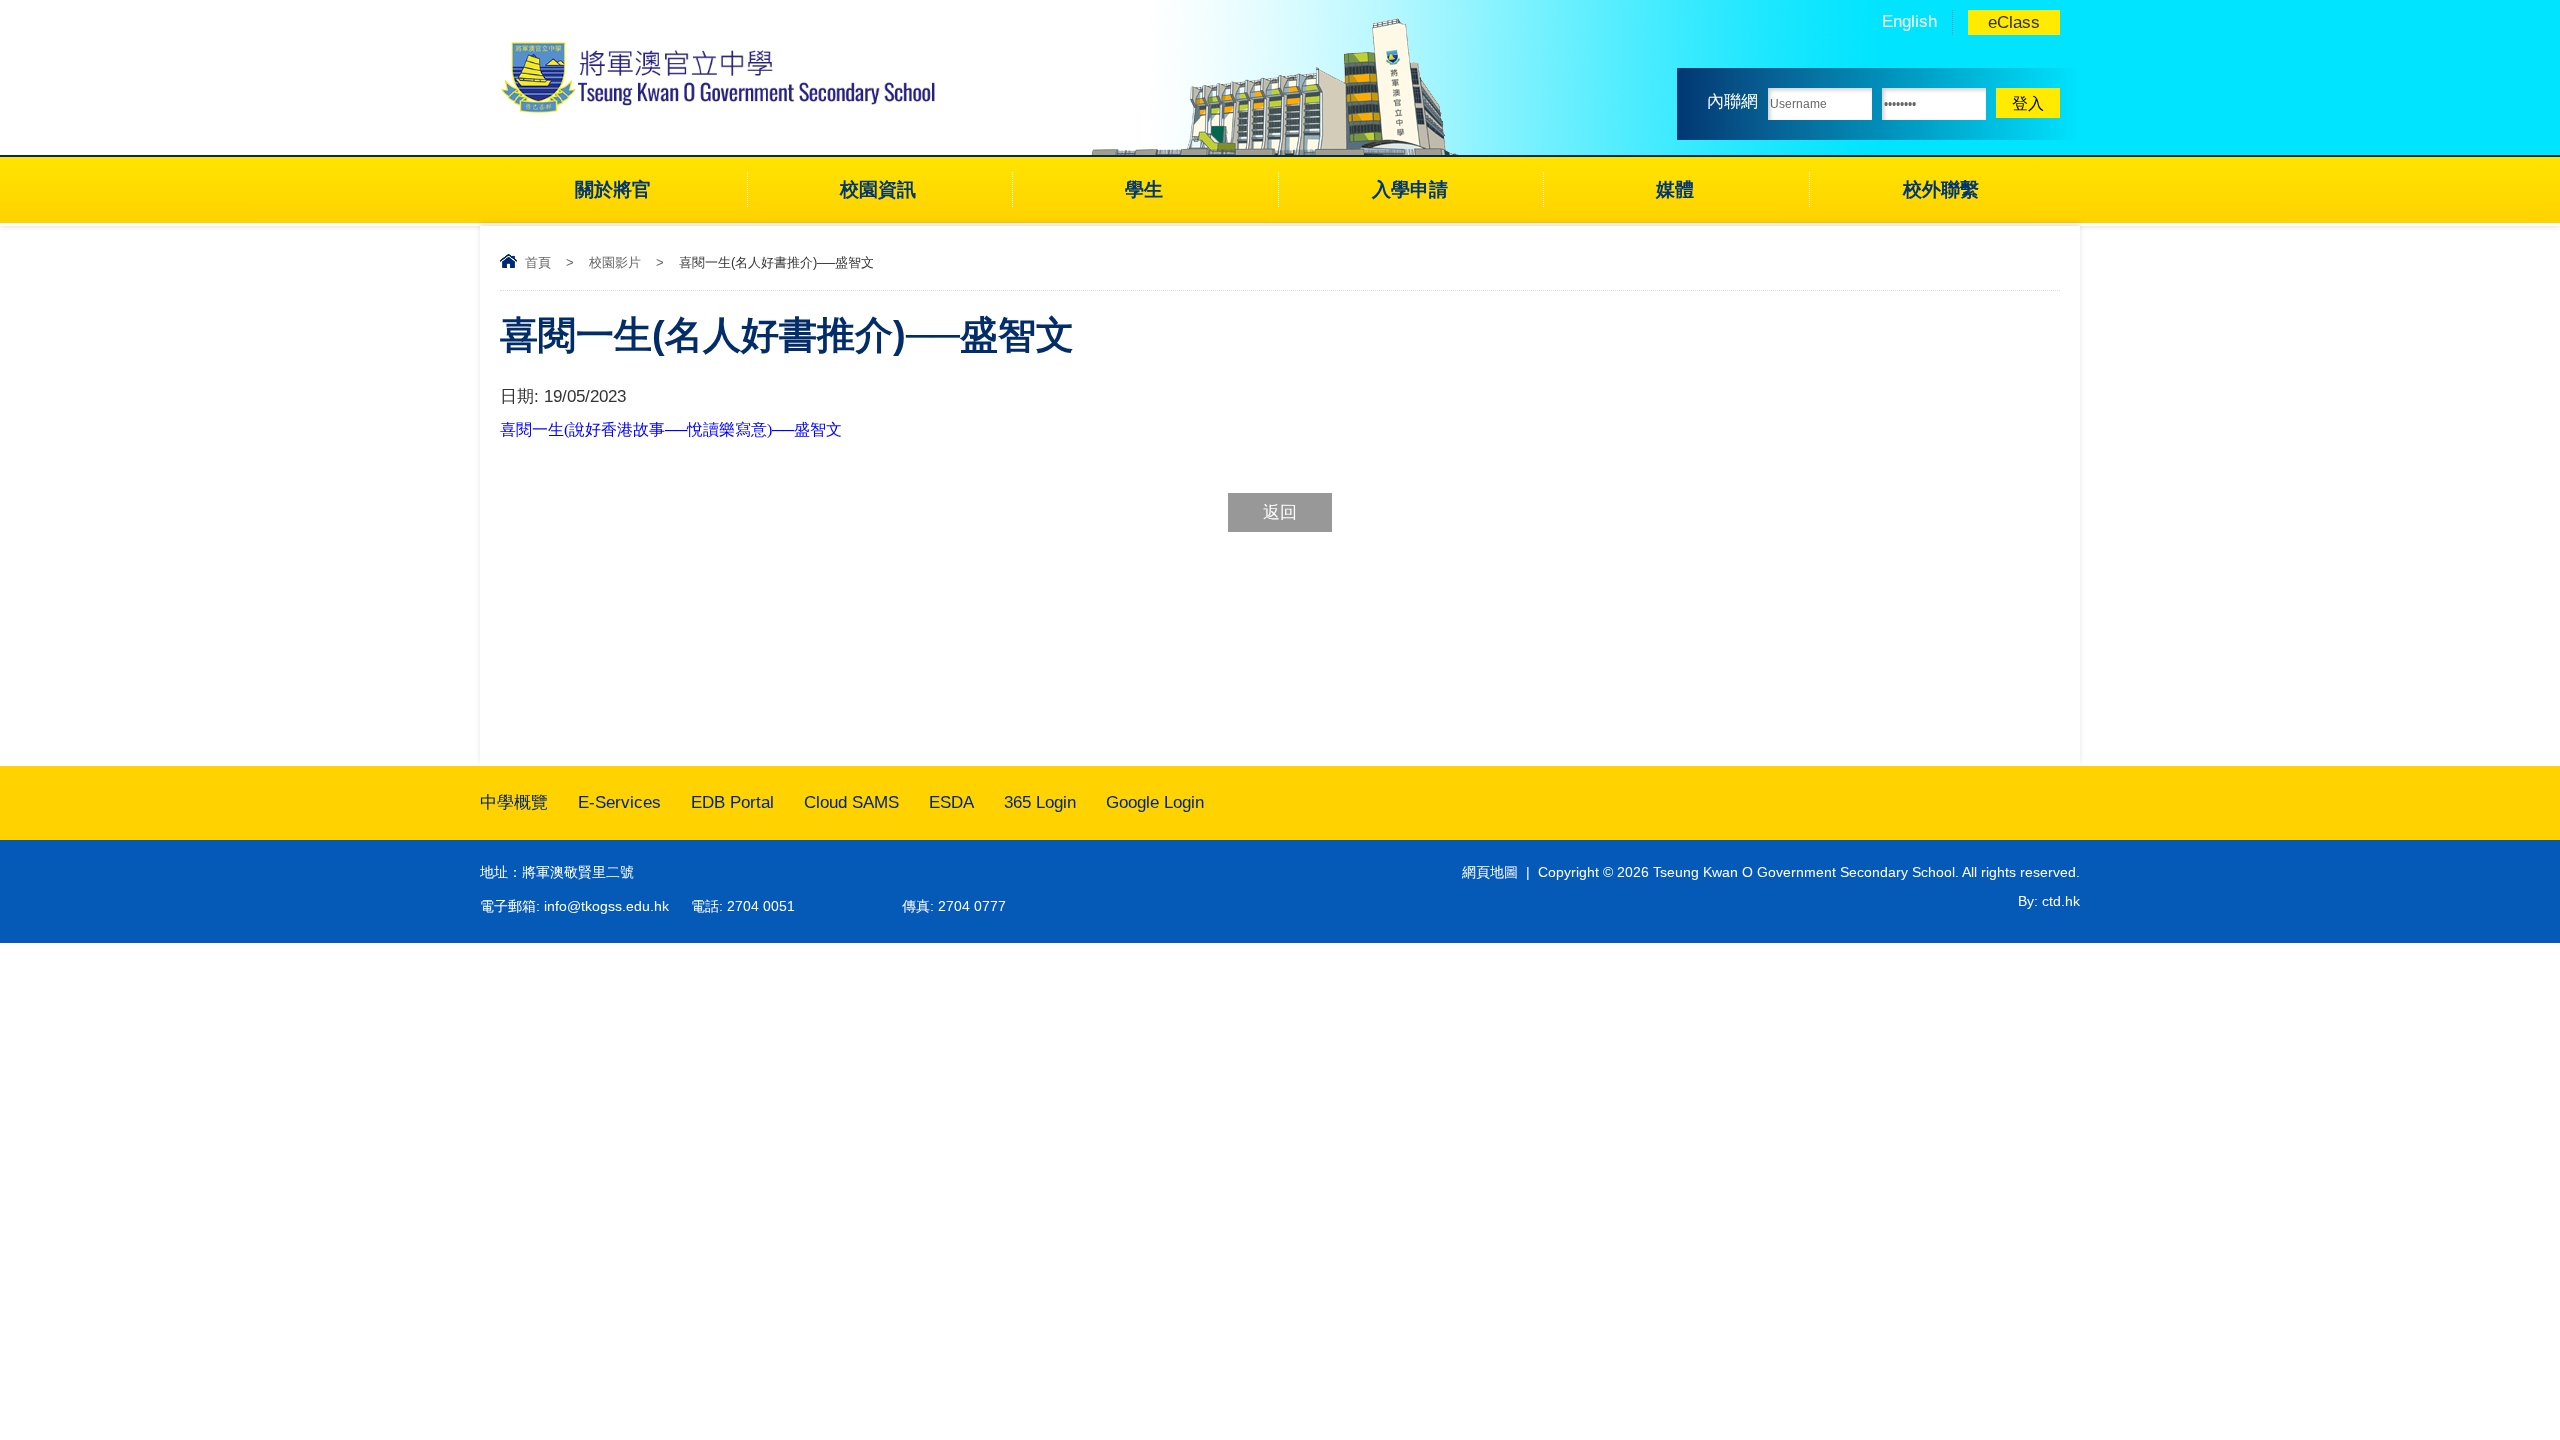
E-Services (619, 802)
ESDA (951, 802)
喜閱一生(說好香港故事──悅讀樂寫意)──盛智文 (671, 429)
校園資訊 (878, 189)
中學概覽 (514, 802)
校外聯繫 (1941, 189)
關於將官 (613, 189)
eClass (2014, 22)
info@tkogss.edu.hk (606, 906)
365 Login (1040, 802)
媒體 (1675, 189)
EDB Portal (732, 802)
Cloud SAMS (851, 802)
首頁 (538, 262)
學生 (1144, 189)
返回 (1280, 512)
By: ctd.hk (2049, 901)
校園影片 (615, 262)
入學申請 (1410, 189)
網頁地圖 (1490, 872)
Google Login (1155, 802)
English (1909, 21)
